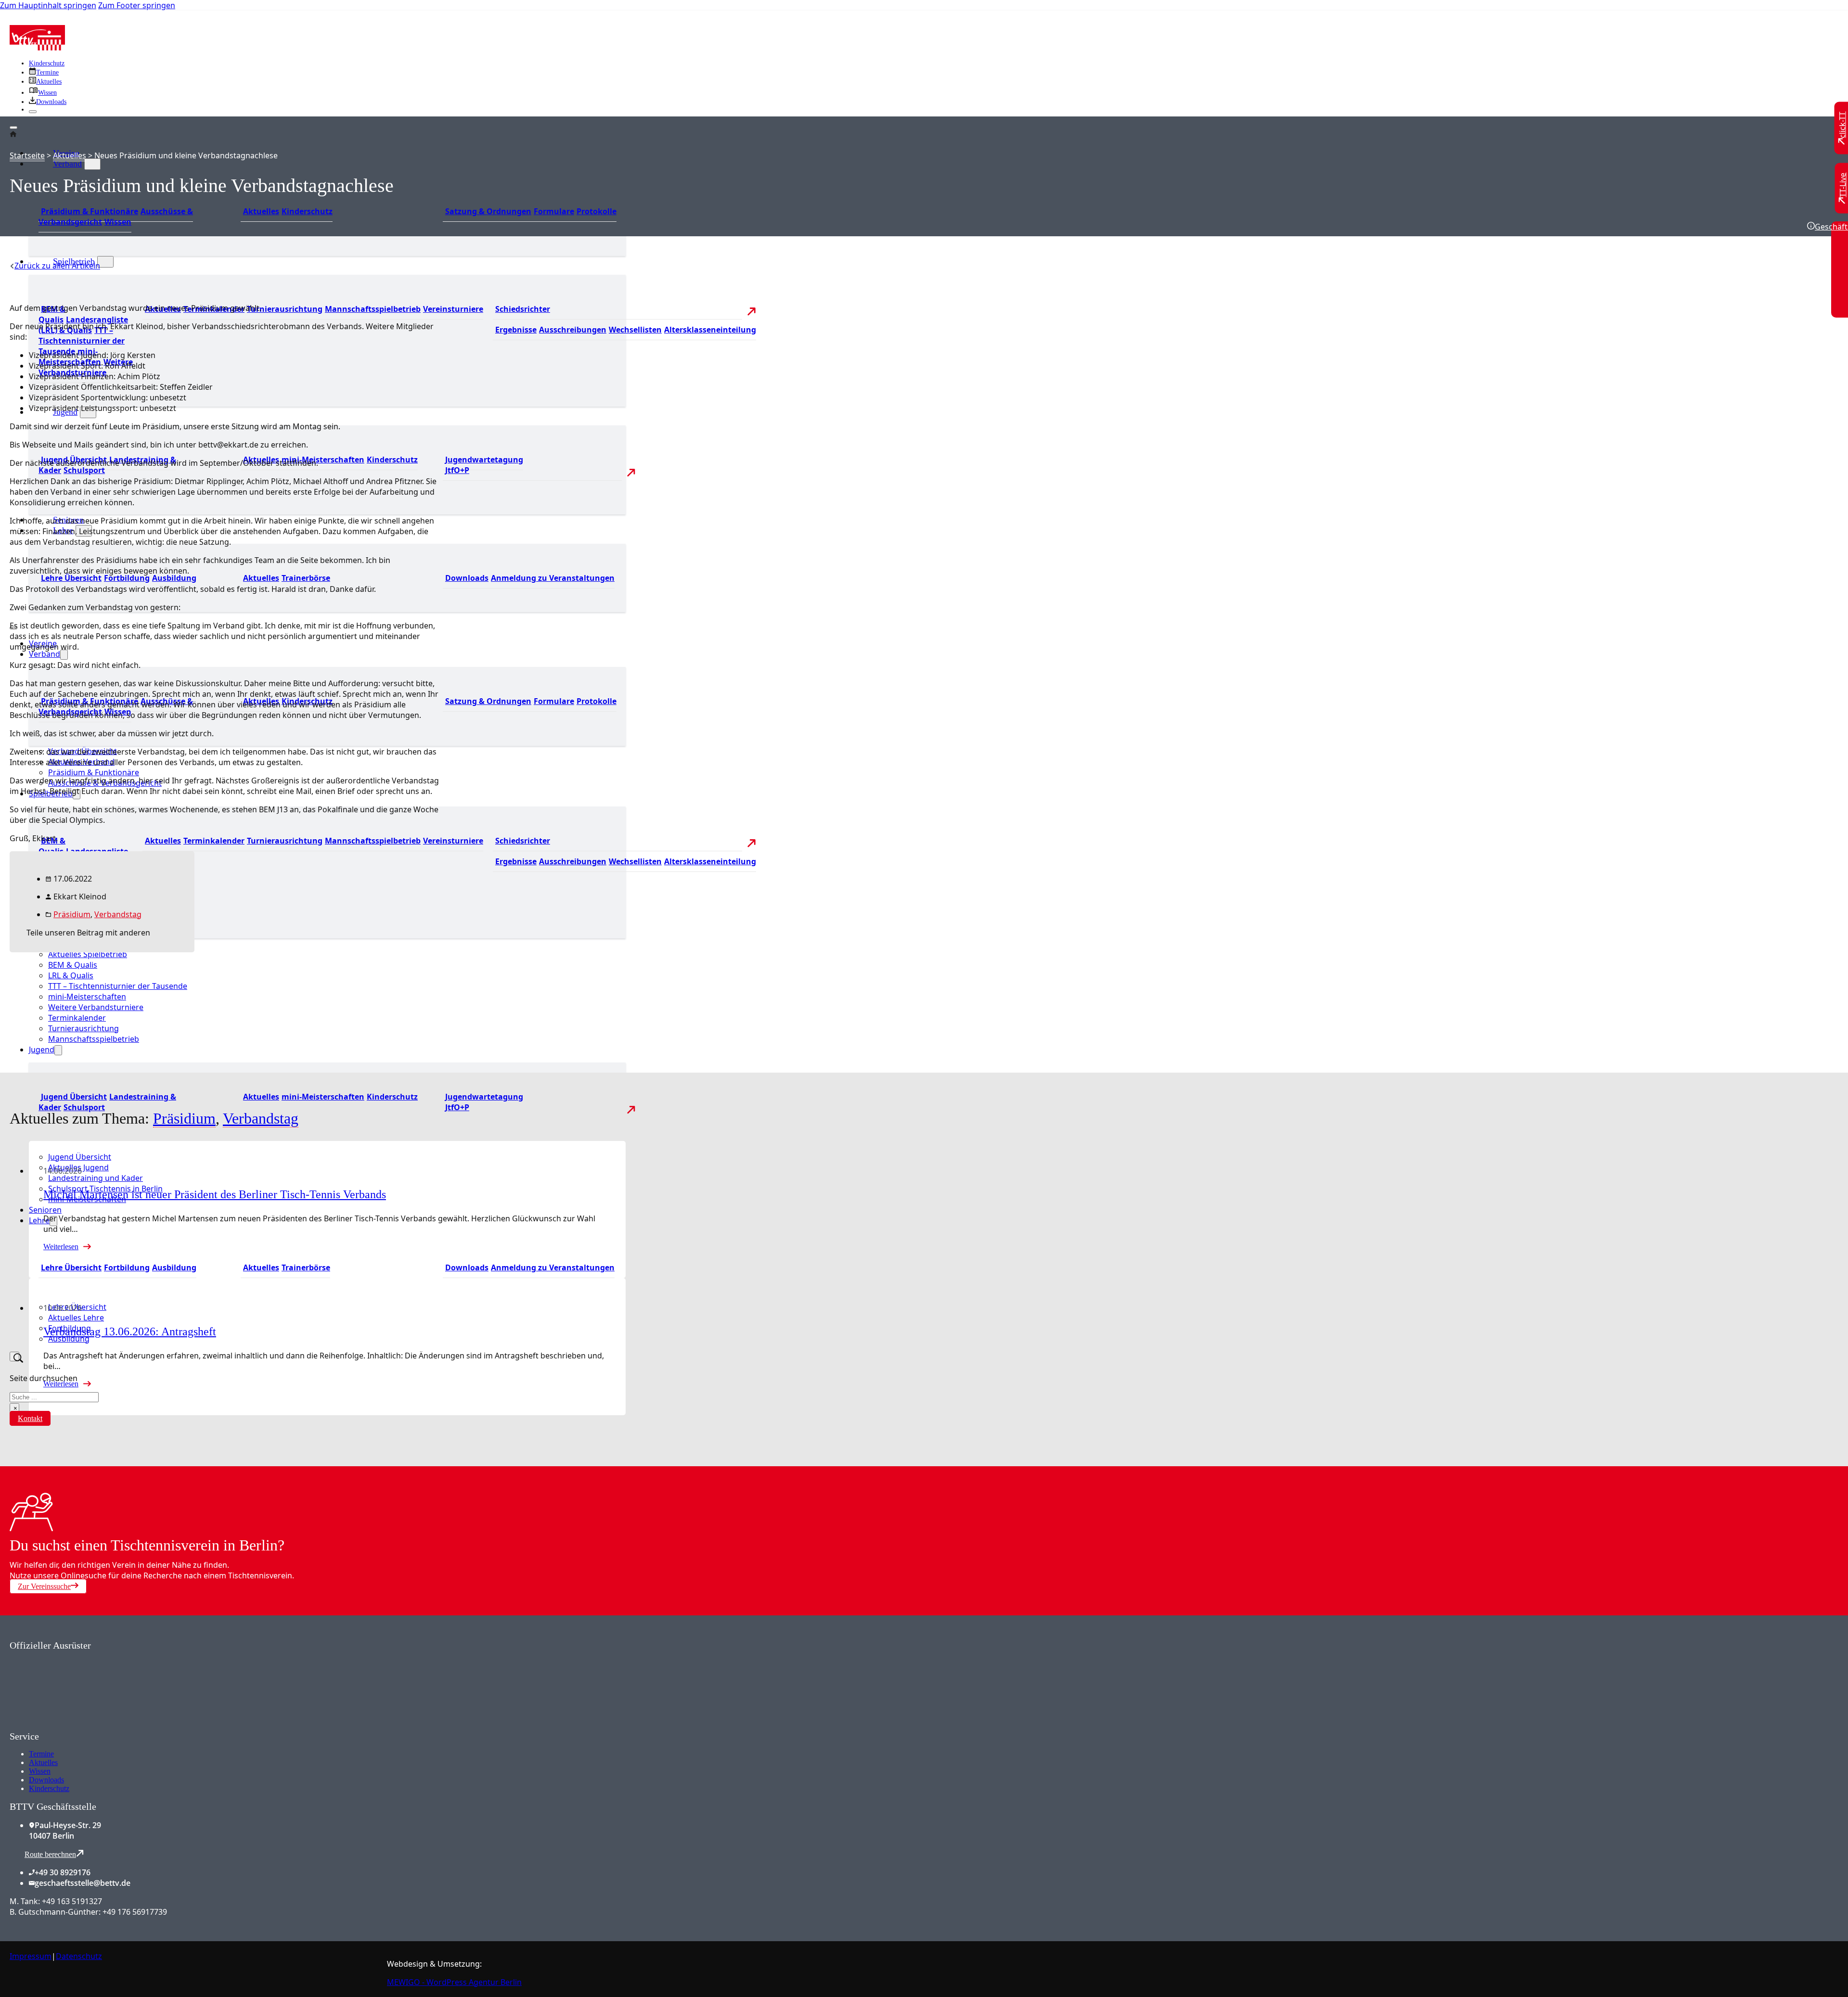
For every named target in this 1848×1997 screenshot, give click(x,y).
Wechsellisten (635, 330)
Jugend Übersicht (74, 1097)
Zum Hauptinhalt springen (48, 5)
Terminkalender (214, 841)
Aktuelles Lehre (76, 1318)
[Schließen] (33, 112)
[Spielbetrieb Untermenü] (105, 262)
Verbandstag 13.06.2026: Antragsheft (130, 1331)
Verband (67, 164)
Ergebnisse (516, 330)
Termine (41, 1754)
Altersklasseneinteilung (710, 330)
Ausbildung (174, 578)
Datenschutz (79, 1956)
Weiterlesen (61, 1247)
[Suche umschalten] (14, 1357)
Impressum (31, 1956)
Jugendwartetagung (484, 460)
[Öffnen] (13, 128)
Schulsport (84, 470)
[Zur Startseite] (37, 48)
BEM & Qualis (52, 314)
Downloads (467, 578)
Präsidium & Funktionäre (90, 211)
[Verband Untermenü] (92, 164)
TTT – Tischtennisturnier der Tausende (82, 341)
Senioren (45, 1210)
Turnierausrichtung (285, 309)
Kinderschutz (47, 63)
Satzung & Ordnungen (488, 211)
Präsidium (72, 914)
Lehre (39, 1220)
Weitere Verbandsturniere (96, 1007)
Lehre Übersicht (71, 578)
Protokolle (597, 211)
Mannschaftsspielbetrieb (373, 309)
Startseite (27, 155)
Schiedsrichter (523, 309)
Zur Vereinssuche (44, 1586)
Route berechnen (50, 1854)
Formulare (554, 211)
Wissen (118, 222)
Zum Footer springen (137, 5)
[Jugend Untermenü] (58, 1050)
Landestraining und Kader (96, 1178)
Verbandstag (118, 914)
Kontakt (30, 1418)
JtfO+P (457, 470)
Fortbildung (127, 578)
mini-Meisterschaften (323, 460)
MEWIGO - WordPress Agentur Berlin (454, 1982)
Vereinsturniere (453, 309)
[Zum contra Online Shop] (82, 1725)
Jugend (42, 1050)
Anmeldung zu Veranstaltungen (553, 578)
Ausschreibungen (573, 330)
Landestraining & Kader (107, 1102)
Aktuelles (261, 211)
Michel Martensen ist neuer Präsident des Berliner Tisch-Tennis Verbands (215, 1194)
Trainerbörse (306, 578)
